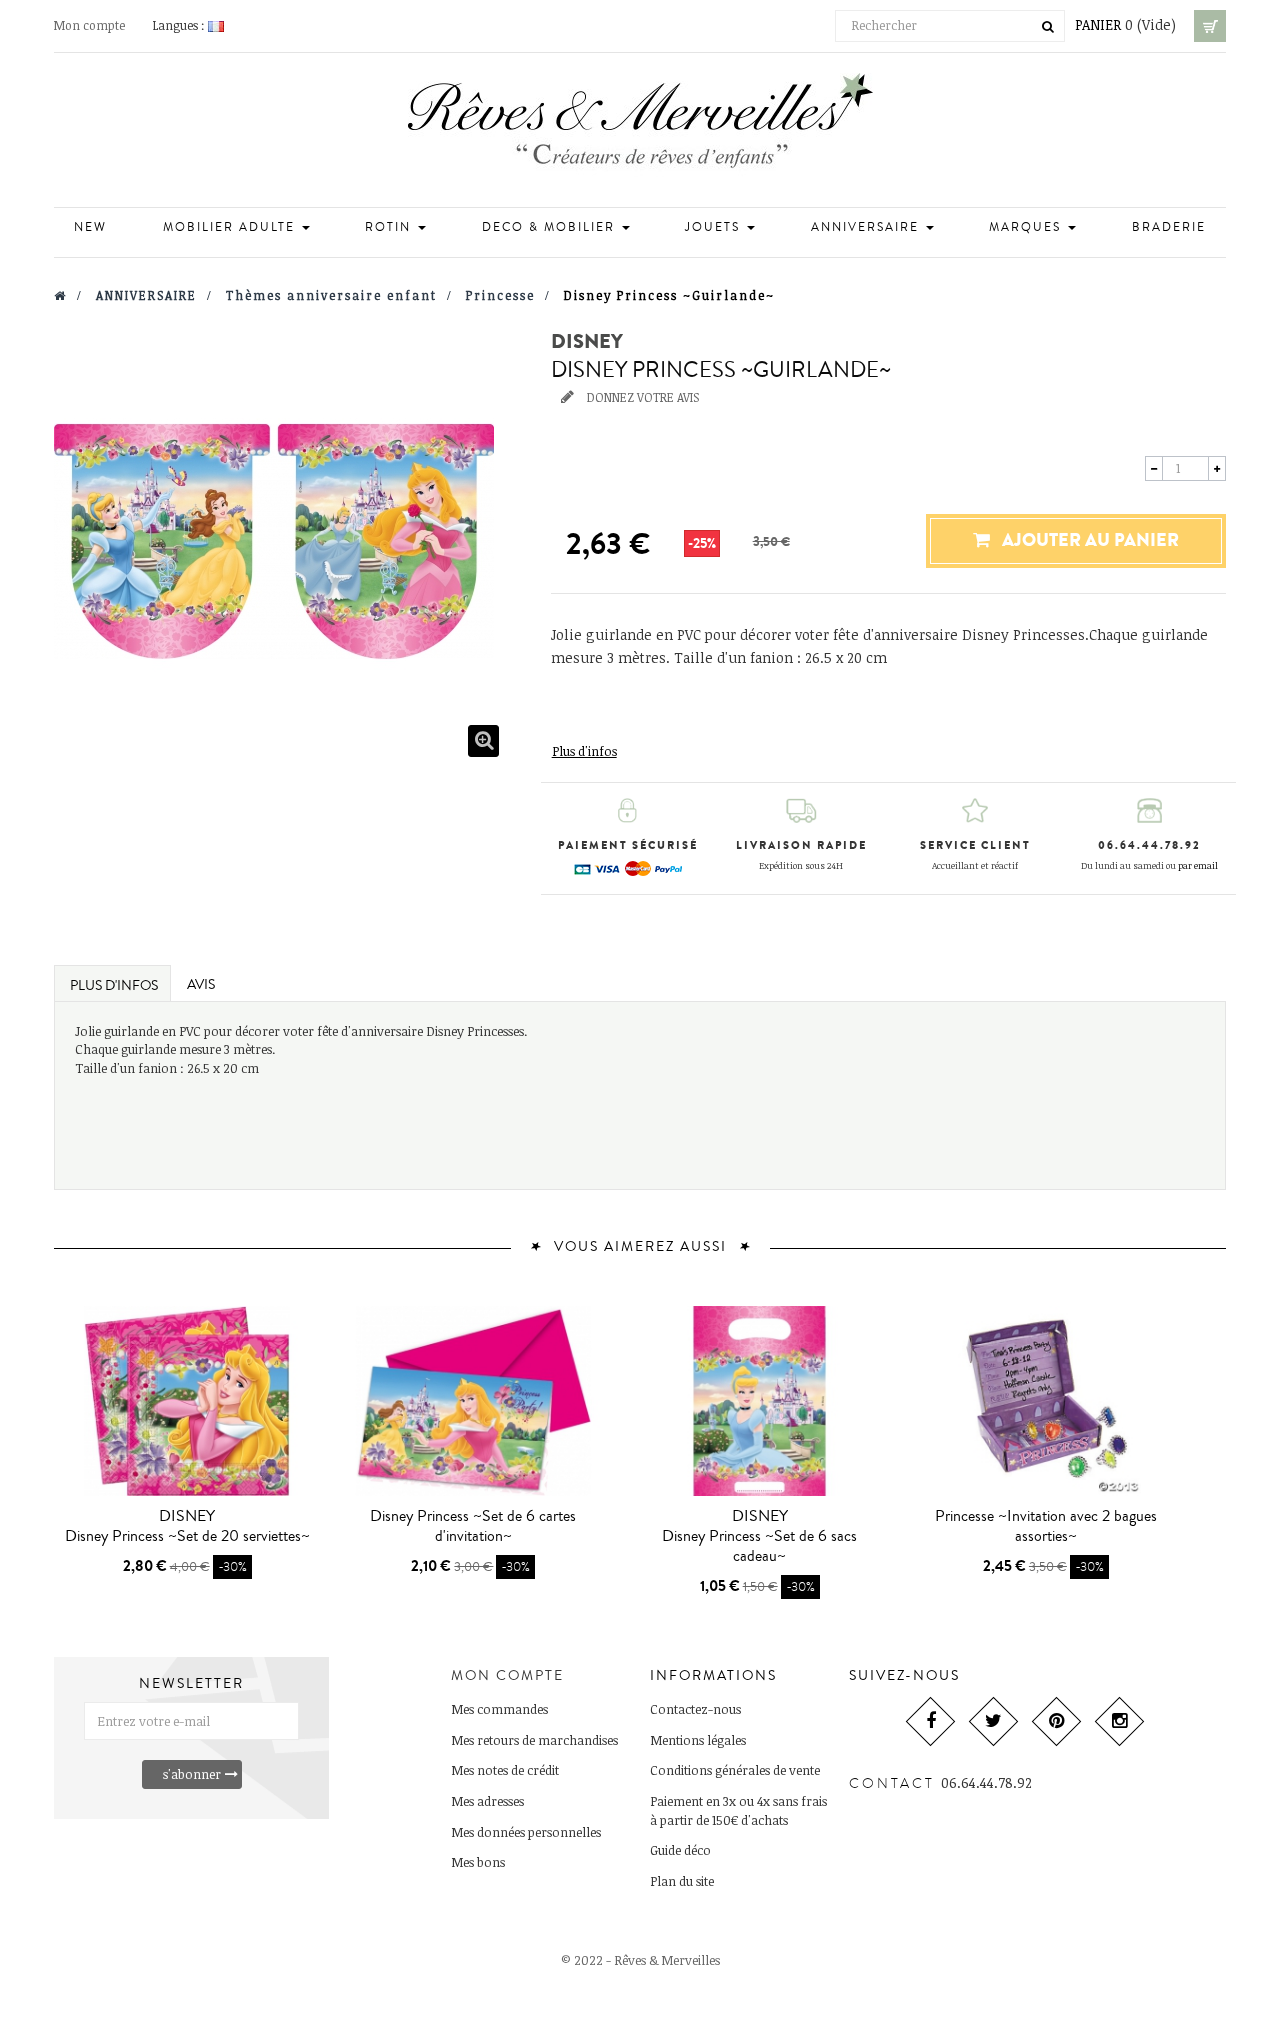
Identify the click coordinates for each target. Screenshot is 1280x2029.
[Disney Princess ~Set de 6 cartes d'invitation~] (473, 1401)
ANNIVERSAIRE (867, 227)
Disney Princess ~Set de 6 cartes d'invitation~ (473, 1526)
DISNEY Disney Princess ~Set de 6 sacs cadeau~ (759, 1536)
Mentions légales (698, 1740)
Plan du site (682, 1881)
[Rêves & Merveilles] (640, 127)
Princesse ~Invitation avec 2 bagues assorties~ (1046, 1526)
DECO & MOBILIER (551, 227)
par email (1198, 865)
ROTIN (390, 227)
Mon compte (89, 25)
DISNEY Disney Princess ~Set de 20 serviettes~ (187, 1526)
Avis (201, 985)
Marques (1027, 227)
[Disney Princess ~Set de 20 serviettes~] (187, 1401)
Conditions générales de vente (735, 1770)
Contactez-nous (695, 1709)
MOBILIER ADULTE (231, 227)
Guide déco (680, 1850)
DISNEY (587, 342)
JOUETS (715, 227)
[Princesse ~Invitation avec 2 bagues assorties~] (1046, 1401)
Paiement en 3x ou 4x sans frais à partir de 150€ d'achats (738, 1810)
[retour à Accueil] (60, 295)
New (90, 227)
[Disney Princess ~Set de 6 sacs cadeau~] (760, 1401)
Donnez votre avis (641, 397)
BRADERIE (1169, 227)
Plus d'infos (584, 751)
